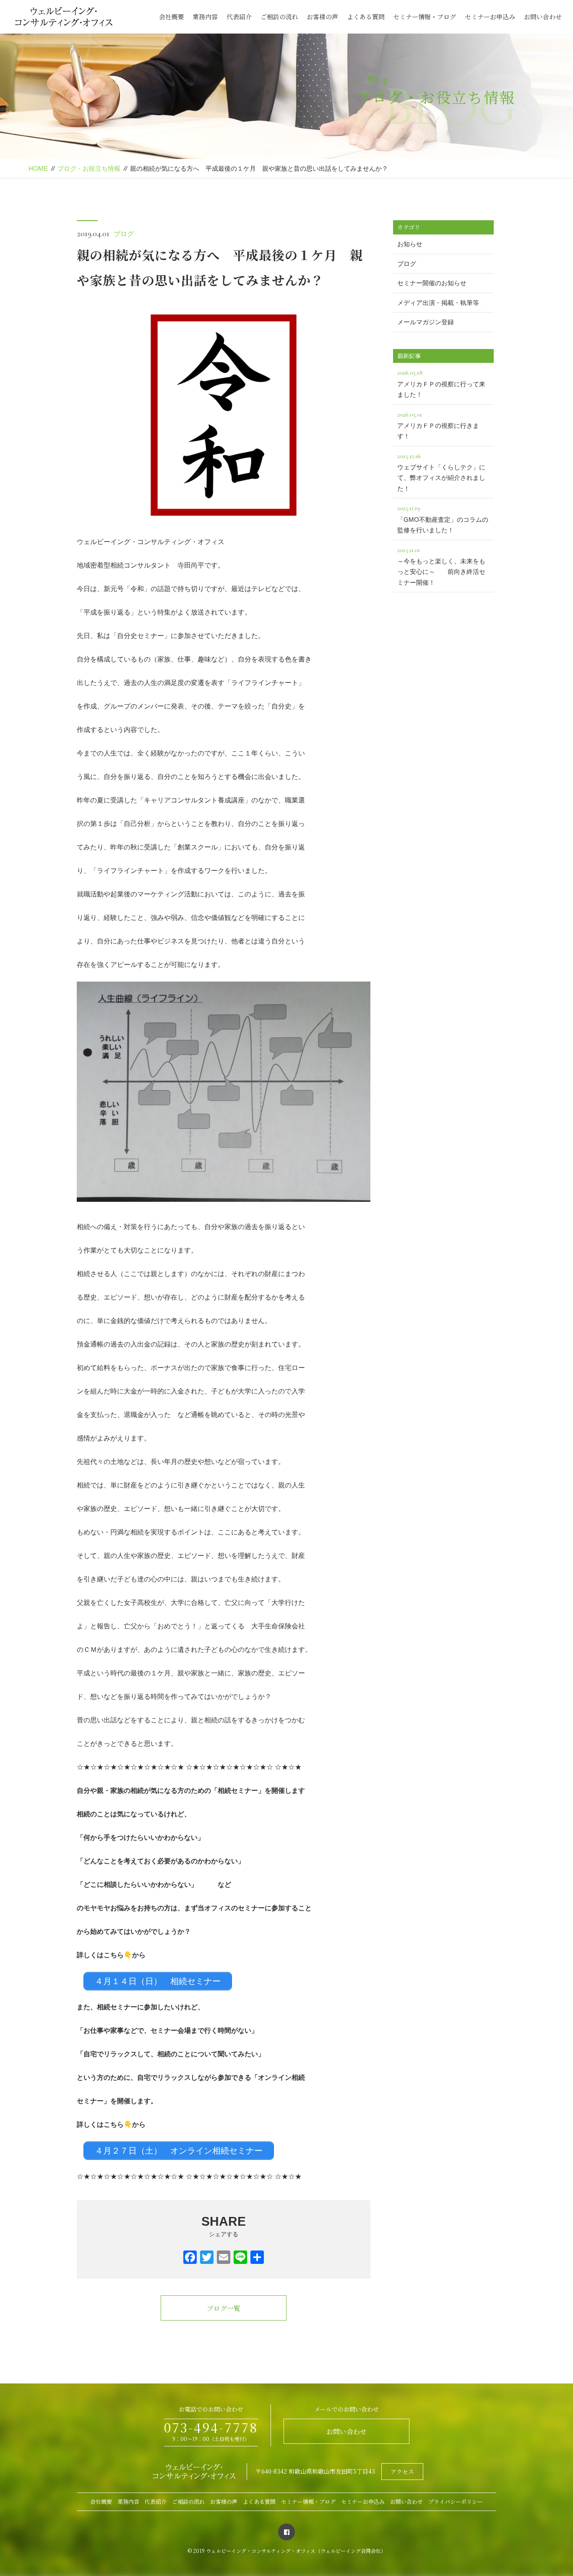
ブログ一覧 (224, 2308)
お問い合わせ (543, 17)
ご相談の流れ (279, 17)
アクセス (402, 2472)
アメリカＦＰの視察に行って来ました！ (441, 383)
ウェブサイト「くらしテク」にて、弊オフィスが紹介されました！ (441, 472)
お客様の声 (322, 17)
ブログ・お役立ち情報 (89, 168)
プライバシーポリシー (456, 2502)
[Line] (240, 2258)
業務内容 (205, 17)
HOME (38, 168)
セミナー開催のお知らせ (432, 283)
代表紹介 (239, 17)
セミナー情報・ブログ (425, 17)
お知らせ (410, 244)
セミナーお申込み (490, 17)
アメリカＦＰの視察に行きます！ (438, 425)
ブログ (124, 234)
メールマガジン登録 (426, 322)
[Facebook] (190, 2258)
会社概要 (172, 17)
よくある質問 (366, 17)
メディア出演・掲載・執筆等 (438, 303)
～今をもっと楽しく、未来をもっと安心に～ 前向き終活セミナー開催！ (441, 566)
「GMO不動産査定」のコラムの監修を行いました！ (443, 519)
